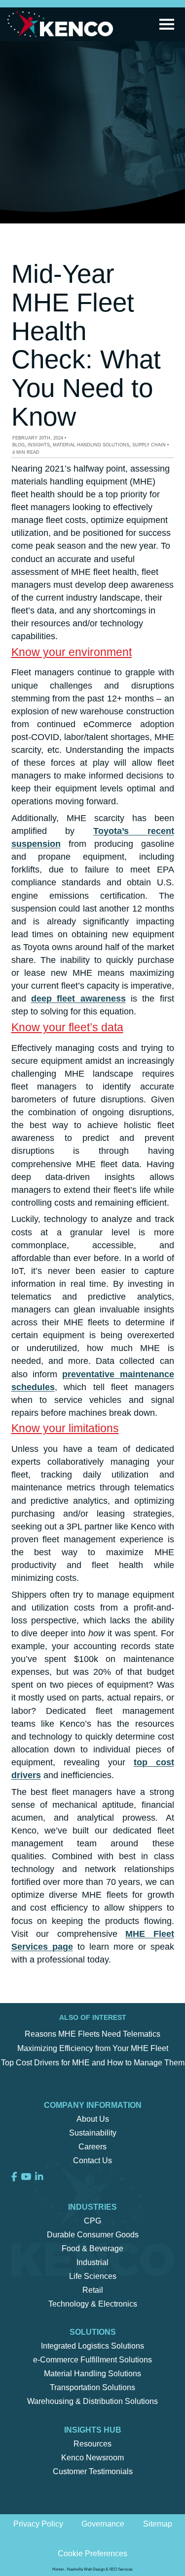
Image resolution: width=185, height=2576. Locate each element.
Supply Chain (149, 445)
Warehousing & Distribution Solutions (92, 2401)
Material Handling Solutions (91, 445)
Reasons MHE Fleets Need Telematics (92, 2034)
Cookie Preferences (92, 2554)
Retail (93, 2290)
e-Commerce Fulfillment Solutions (92, 2360)
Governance (103, 2524)
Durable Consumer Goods (93, 2235)
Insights (39, 445)
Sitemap (158, 2524)
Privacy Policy (38, 2524)
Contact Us (92, 2161)
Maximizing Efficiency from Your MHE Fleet (93, 2048)
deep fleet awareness (78, 999)
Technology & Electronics (93, 2304)
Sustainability (93, 2133)
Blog (18, 445)
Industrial (92, 2262)
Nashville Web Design (86, 2569)
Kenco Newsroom (92, 2458)
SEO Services (121, 2569)
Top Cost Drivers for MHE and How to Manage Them (93, 2063)
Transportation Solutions (92, 2387)
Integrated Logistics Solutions (92, 2346)
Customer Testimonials (93, 2471)
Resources (92, 2444)
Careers (92, 2147)
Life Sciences (93, 2276)
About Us (93, 2119)
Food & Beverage (92, 2249)
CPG (92, 2221)
